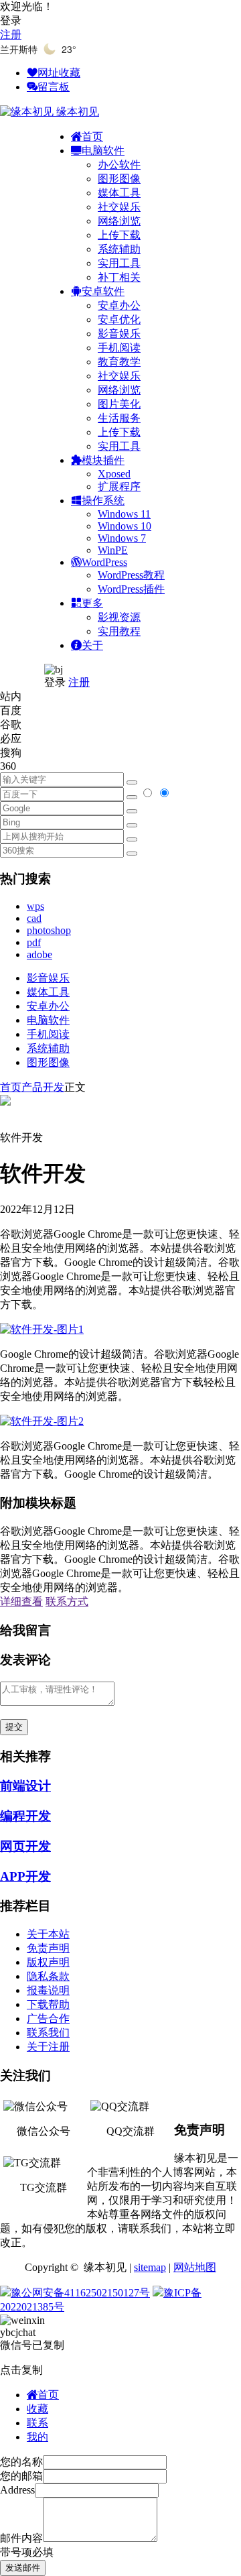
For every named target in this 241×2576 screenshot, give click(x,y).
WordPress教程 (131, 575)
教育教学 (119, 362)
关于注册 (48, 2047)
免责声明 (48, 1948)
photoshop (49, 930)
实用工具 (119, 263)
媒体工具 (119, 193)
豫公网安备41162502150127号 (80, 2293)
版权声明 (48, 1962)
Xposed (114, 474)
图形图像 (119, 179)
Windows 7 (122, 538)
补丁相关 (119, 277)
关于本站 (48, 1934)
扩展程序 (119, 486)
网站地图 (195, 2267)
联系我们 (48, 2033)
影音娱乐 (119, 334)
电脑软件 (48, 1020)
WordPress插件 (131, 589)
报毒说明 (48, 1990)
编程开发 (25, 1816)
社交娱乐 (119, 207)
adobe (39, 954)
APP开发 (25, 1876)
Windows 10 (125, 526)
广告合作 (48, 2018)
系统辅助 (119, 249)
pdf (34, 942)
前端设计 (25, 1786)
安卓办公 (119, 305)
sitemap (150, 2267)
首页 (11, 1087)
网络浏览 (119, 221)
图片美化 (119, 404)
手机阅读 (119, 348)
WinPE (113, 550)
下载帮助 (48, 2004)
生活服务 (119, 418)
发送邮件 (23, 2568)
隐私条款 (48, 1976)
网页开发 (25, 1846)
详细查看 (21, 1601)
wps (35, 906)
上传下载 (119, 235)
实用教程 (119, 631)
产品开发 (43, 1087)
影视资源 (119, 617)
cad (34, 918)
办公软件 (119, 165)
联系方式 (67, 1601)
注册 (11, 35)
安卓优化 (119, 319)
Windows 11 (124, 514)
